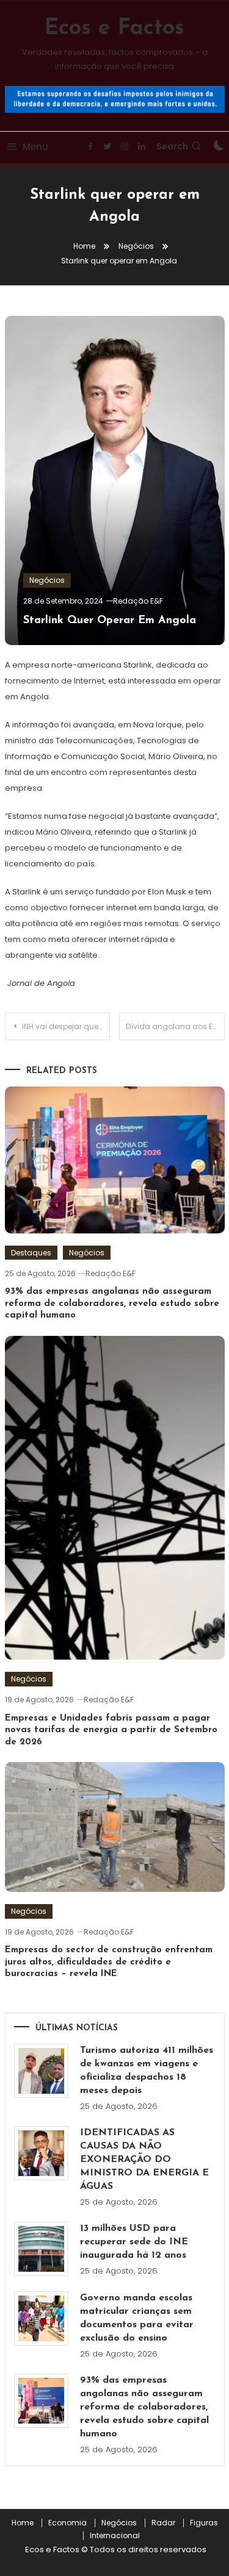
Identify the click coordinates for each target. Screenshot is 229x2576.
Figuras (204, 2523)
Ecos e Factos (114, 29)
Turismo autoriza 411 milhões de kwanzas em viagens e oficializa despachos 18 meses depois (147, 2071)
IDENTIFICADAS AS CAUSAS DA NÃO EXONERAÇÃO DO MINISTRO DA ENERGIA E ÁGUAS (144, 2160)
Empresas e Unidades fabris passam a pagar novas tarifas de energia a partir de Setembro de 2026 (111, 1730)
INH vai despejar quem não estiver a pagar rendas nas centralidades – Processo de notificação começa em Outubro (66, 1026)
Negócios (47, 580)
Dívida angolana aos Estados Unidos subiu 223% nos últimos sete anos (175, 1026)
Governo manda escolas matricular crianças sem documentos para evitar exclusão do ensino (137, 2318)
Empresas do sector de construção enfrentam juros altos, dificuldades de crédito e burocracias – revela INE (109, 1962)
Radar (163, 2523)
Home (23, 2523)
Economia (67, 2523)
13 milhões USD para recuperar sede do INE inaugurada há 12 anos (134, 2242)
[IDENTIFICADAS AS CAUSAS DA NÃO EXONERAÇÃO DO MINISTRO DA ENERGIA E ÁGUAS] (41, 2153)
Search (172, 146)
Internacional (115, 2536)
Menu (35, 147)
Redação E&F (138, 601)
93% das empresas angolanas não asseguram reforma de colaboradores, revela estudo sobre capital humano (112, 1304)
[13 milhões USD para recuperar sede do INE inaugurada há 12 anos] (41, 2249)
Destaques (31, 1253)
